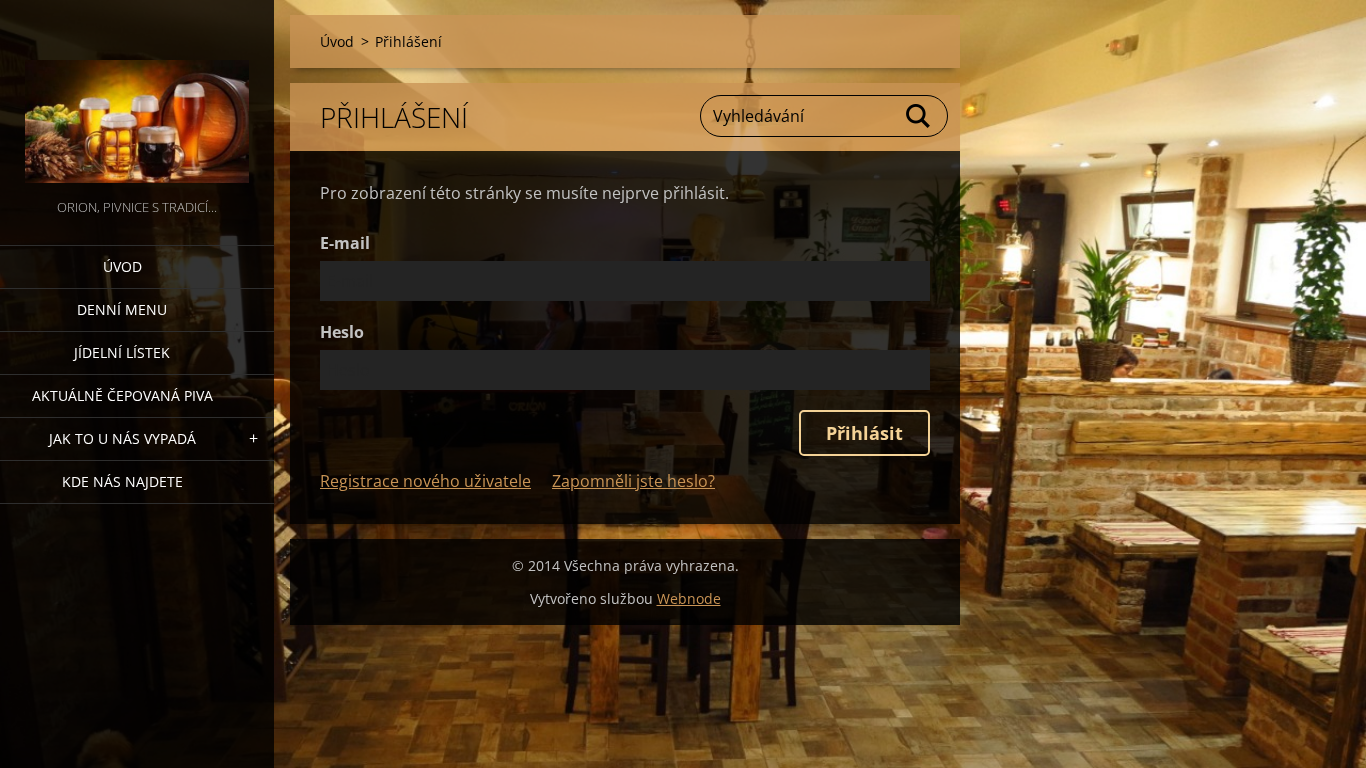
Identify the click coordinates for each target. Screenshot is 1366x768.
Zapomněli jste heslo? (633, 481)
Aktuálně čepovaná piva (122, 395)
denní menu (122, 309)
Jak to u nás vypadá (122, 438)
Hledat (919, 116)
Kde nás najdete (122, 481)
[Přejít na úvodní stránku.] (137, 97)
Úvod (122, 266)
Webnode (689, 598)
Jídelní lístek (122, 352)
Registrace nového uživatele (425, 481)
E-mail (345, 243)
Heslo (342, 332)
